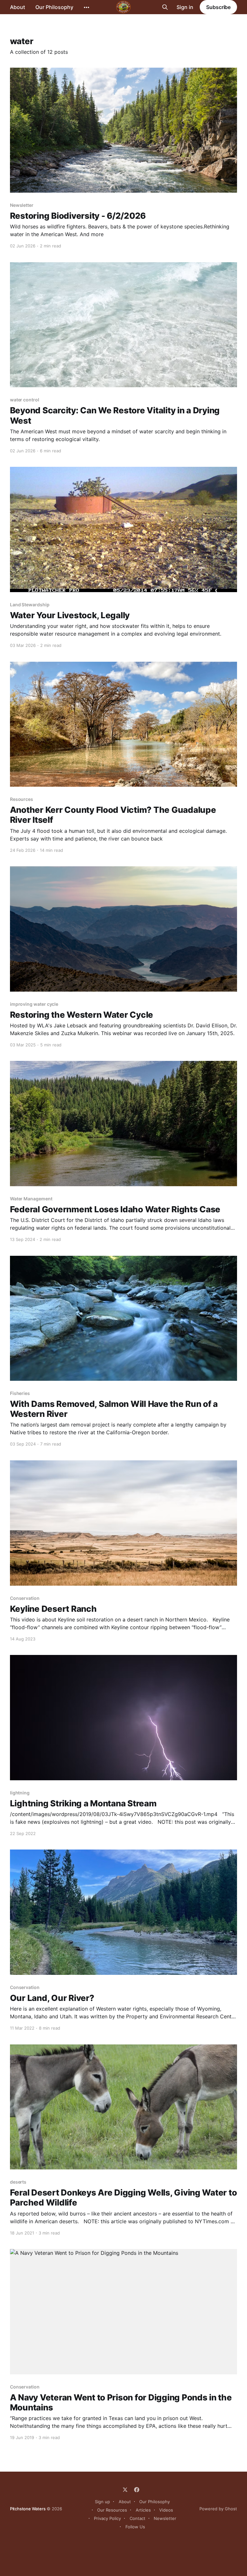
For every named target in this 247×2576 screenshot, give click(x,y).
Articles (143, 2510)
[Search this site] (165, 7)
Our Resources (112, 2510)
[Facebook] (137, 2490)
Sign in (185, 7)
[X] (125, 2490)
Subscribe (218, 7)
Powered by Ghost (218, 2509)
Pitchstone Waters (28, 2509)
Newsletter (165, 2518)
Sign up (102, 2502)
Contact (137, 2518)
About (18, 7)
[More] (87, 7)
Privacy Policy (107, 2518)
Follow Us (135, 2527)
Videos (166, 2510)
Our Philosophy (54, 7)
